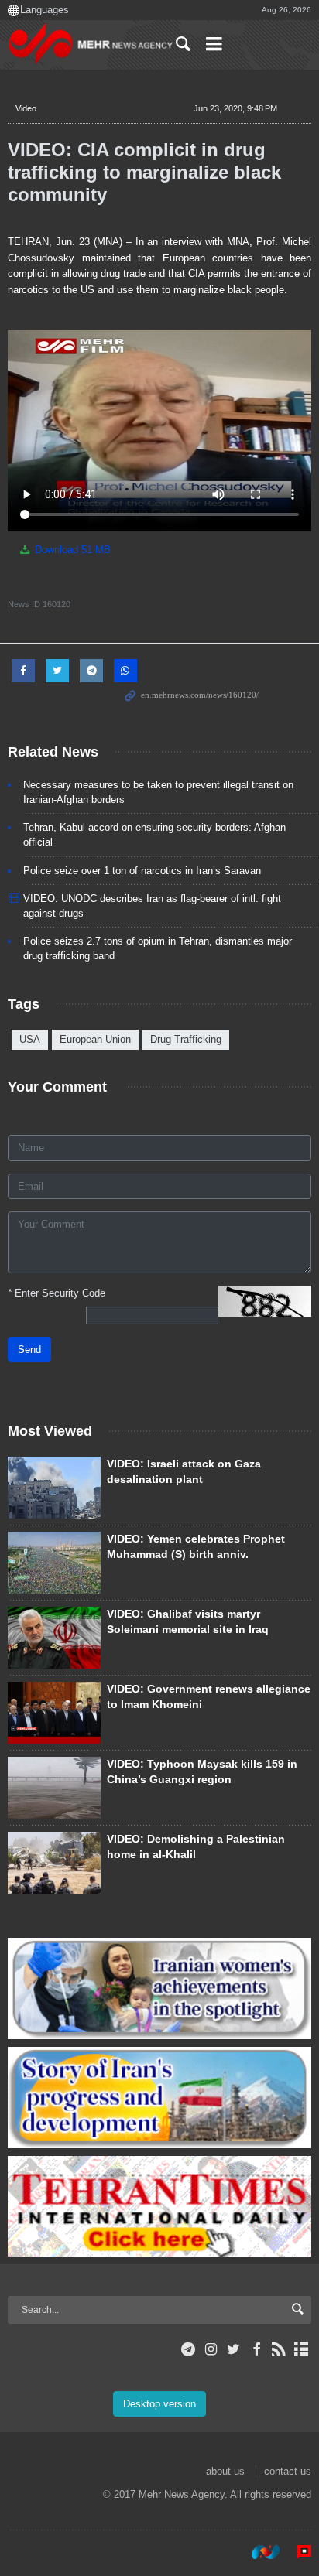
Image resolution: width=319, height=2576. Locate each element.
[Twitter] (233, 2349)
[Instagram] (211, 2349)
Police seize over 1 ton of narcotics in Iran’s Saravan (142, 871)
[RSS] (279, 2349)
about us (225, 2471)
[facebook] (256, 2349)
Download (71, 550)
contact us (288, 2471)
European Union (95, 1039)
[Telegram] (189, 2349)
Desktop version (159, 2404)
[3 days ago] (54, 1713)
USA (30, 1039)
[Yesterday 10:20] (54, 1563)
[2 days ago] (54, 1488)
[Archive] (302, 2349)
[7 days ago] (54, 1638)
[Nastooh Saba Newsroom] (258, 2552)
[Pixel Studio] (297, 2552)
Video (26, 108)
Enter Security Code (57, 1293)
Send (29, 1349)
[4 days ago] (54, 1788)
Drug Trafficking (186, 1039)
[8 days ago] (54, 1863)
